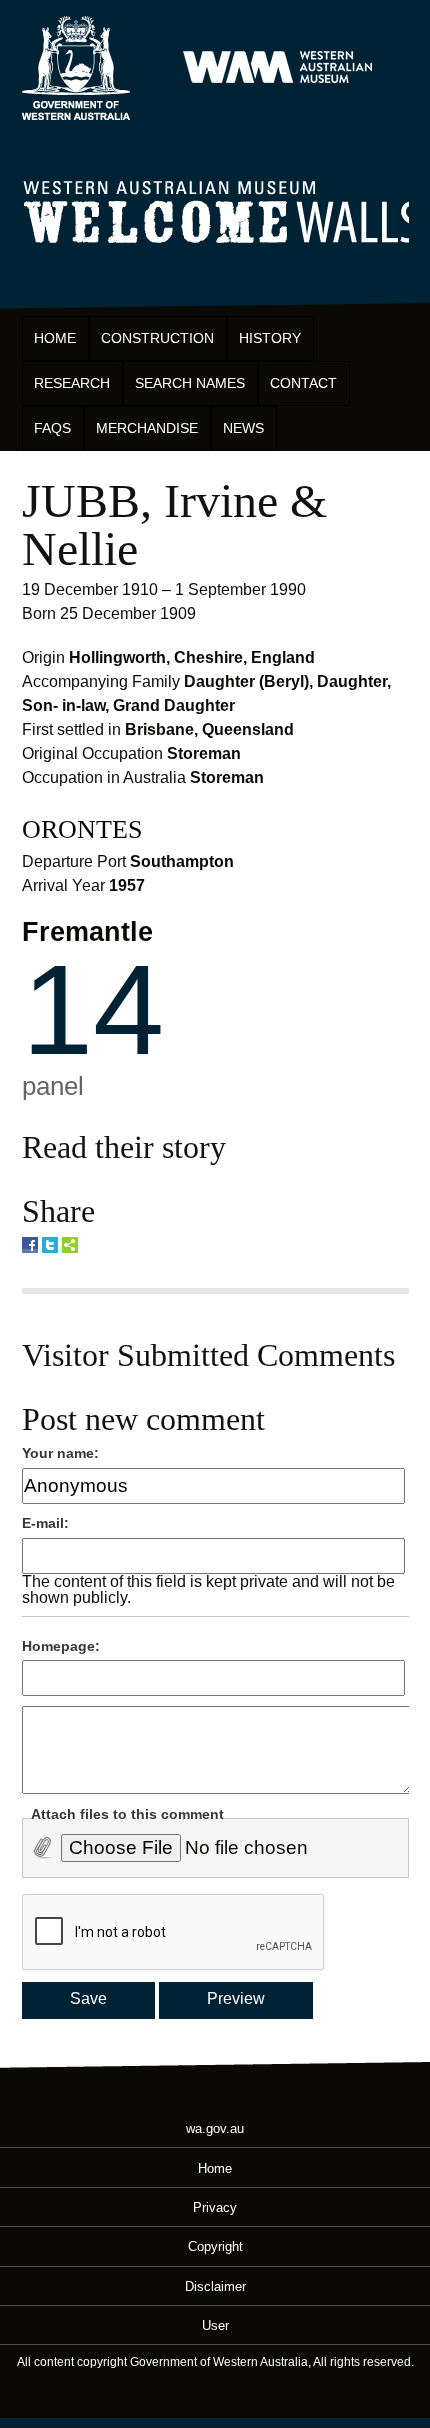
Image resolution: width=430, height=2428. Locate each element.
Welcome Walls (215, 208)
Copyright (215, 2246)
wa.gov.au (215, 2128)
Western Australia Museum (76, 68)
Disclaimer (215, 2285)
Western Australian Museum (277, 68)
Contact (303, 383)
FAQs (52, 428)
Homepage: (61, 1646)
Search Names (190, 383)
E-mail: (45, 1523)
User (215, 2325)
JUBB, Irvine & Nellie (174, 524)
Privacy (215, 2207)
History (270, 338)
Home (55, 338)
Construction (157, 338)
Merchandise (147, 428)
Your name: (60, 1453)
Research (72, 383)
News (243, 428)
